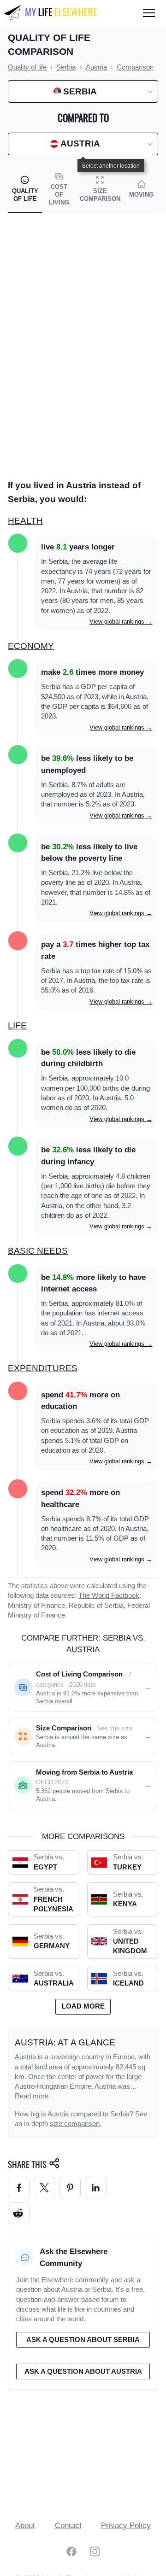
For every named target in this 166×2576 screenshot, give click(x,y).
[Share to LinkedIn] (96, 2188)
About (25, 2526)
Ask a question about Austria (83, 2372)
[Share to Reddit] (19, 2213)
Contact (68, 2526)
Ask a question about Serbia (83, 2340)
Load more (83, 2006)
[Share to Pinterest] (70, 2188)
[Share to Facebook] (19, 2188)
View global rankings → (121, 622)
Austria (25, 2057)
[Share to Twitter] (44, 2188)
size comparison (75, 2124)
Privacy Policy (126, 2526)
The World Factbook (109, 1595)
